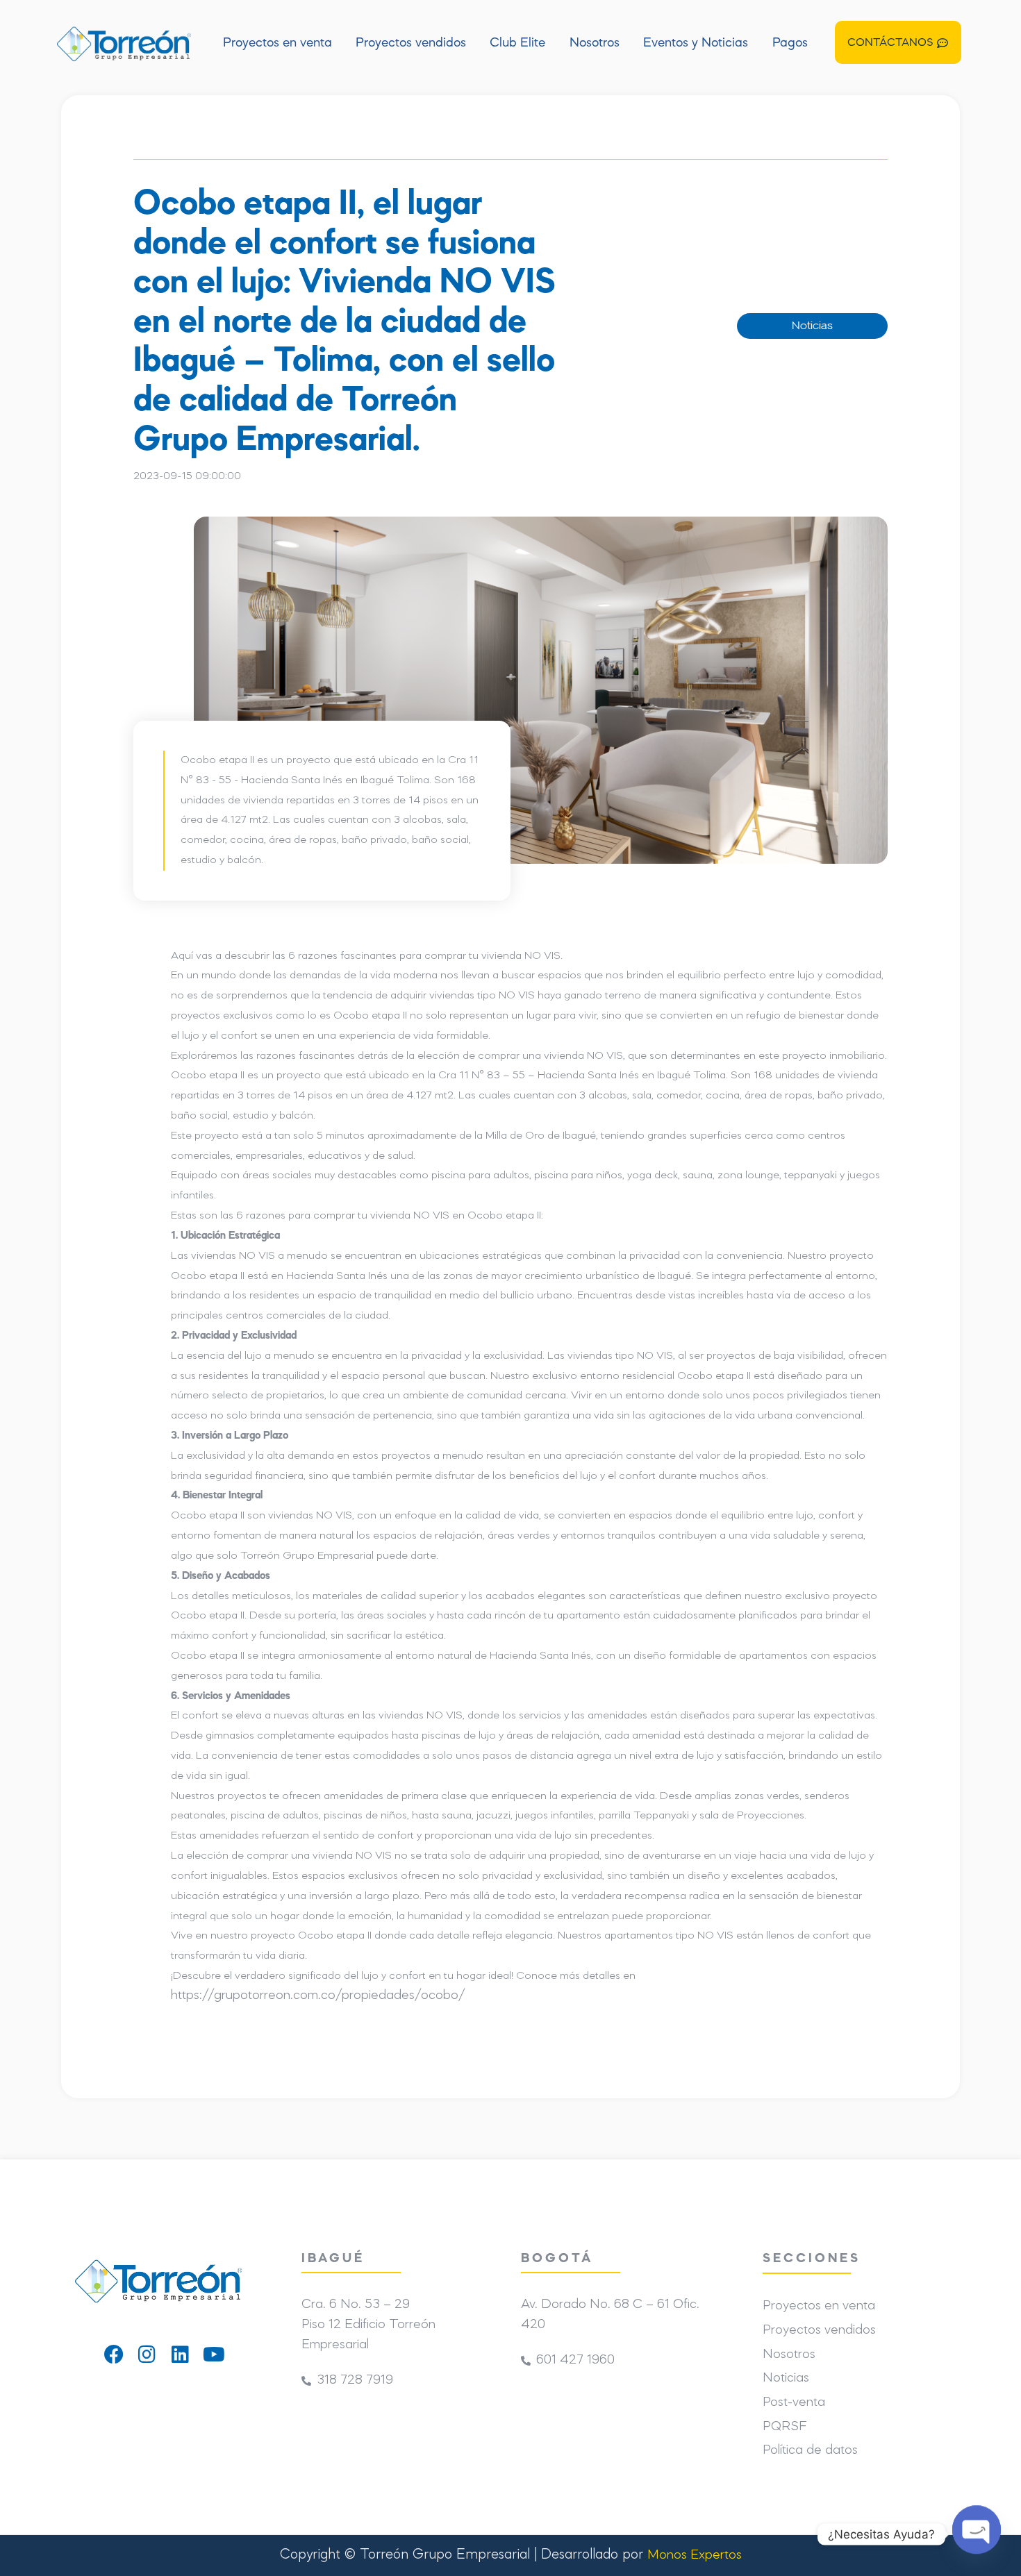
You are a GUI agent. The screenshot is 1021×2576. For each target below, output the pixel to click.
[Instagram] (147, 2355)
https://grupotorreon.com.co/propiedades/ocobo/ (318, 1996)
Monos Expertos (695, 2556)
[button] (898, 42)
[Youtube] (214, 2355)
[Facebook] (114, 2355)
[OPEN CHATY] (977, 2534)
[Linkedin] (181, 2355)
